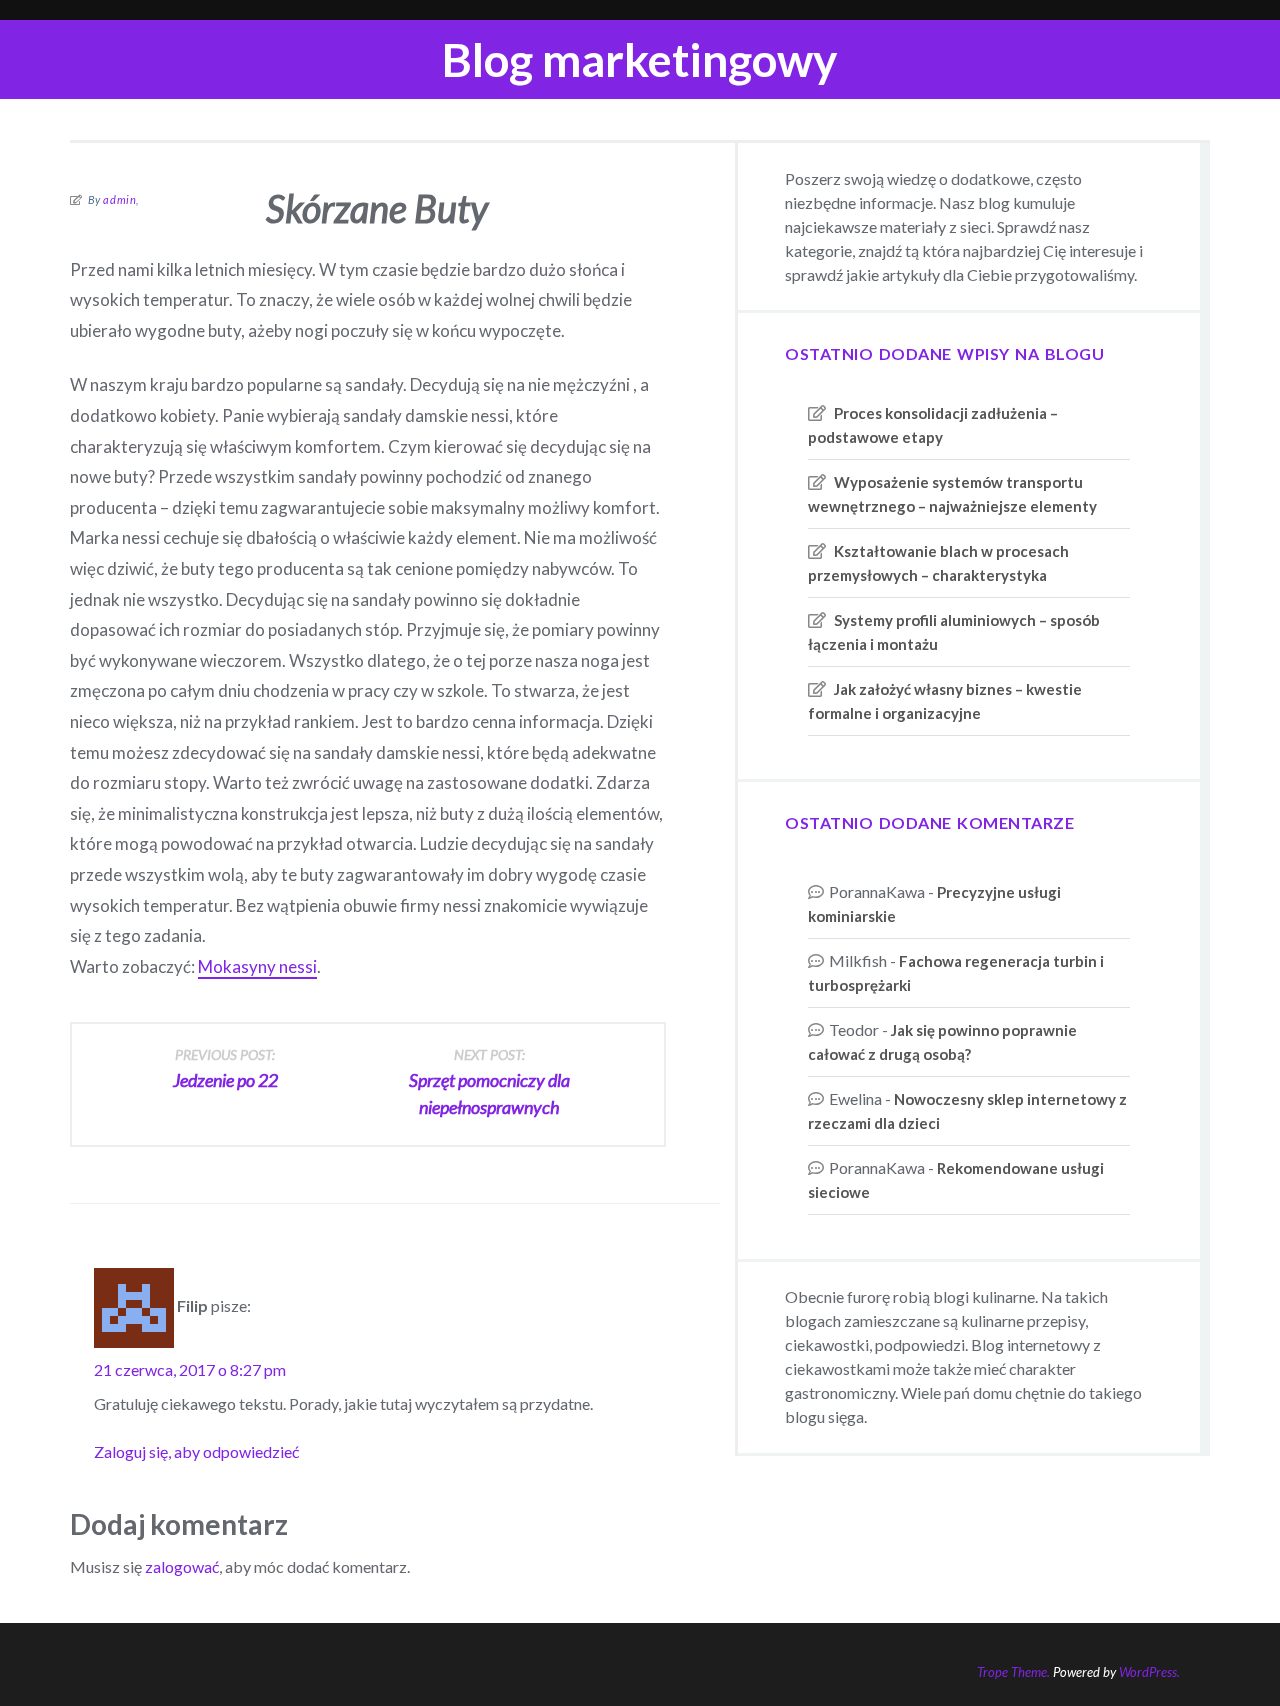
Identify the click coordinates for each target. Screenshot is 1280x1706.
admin (119, 199)
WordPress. (1149, 1672)
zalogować (182, 1566)
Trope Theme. (1013, 1672)
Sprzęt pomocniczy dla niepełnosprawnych (489, 1082)
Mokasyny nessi (257, 966)
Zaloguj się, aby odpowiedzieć (196, 1451)
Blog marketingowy (640, 59)
